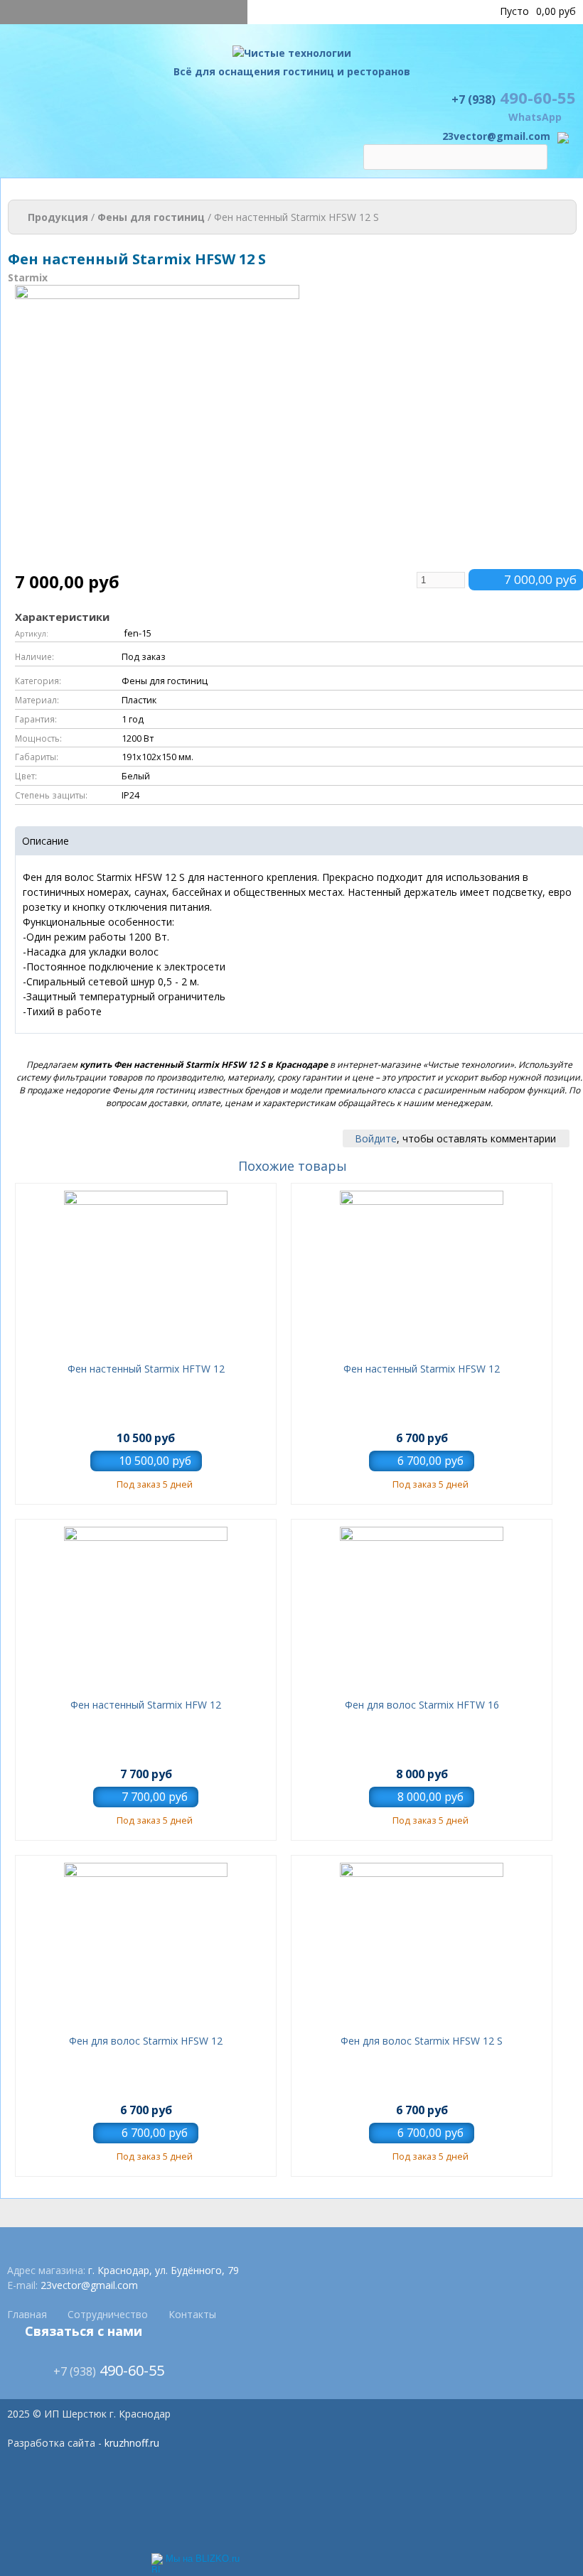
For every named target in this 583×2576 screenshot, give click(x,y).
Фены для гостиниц (151, 217)
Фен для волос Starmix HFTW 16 (422, 1705)
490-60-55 (514, 97)
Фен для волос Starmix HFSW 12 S (422, 2041)
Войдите (376, 1138)
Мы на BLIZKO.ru (203, 2559)
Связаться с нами (84, 2331)
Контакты (192, 2314)
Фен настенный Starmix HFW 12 (146, 1705)
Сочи (374, 11)
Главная (27, 2314)
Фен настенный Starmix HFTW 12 (146, 1369)
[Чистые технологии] (292, 56)
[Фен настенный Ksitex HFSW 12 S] (157, 562)
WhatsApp (535, 117)
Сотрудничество (108, 2314)
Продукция (58, 217)
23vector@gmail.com (496, 136)
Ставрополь (456, 11)
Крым (406, 11)
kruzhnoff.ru (132, 2443)
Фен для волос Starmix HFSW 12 (146, 2041)
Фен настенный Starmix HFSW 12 (422, 1369)
